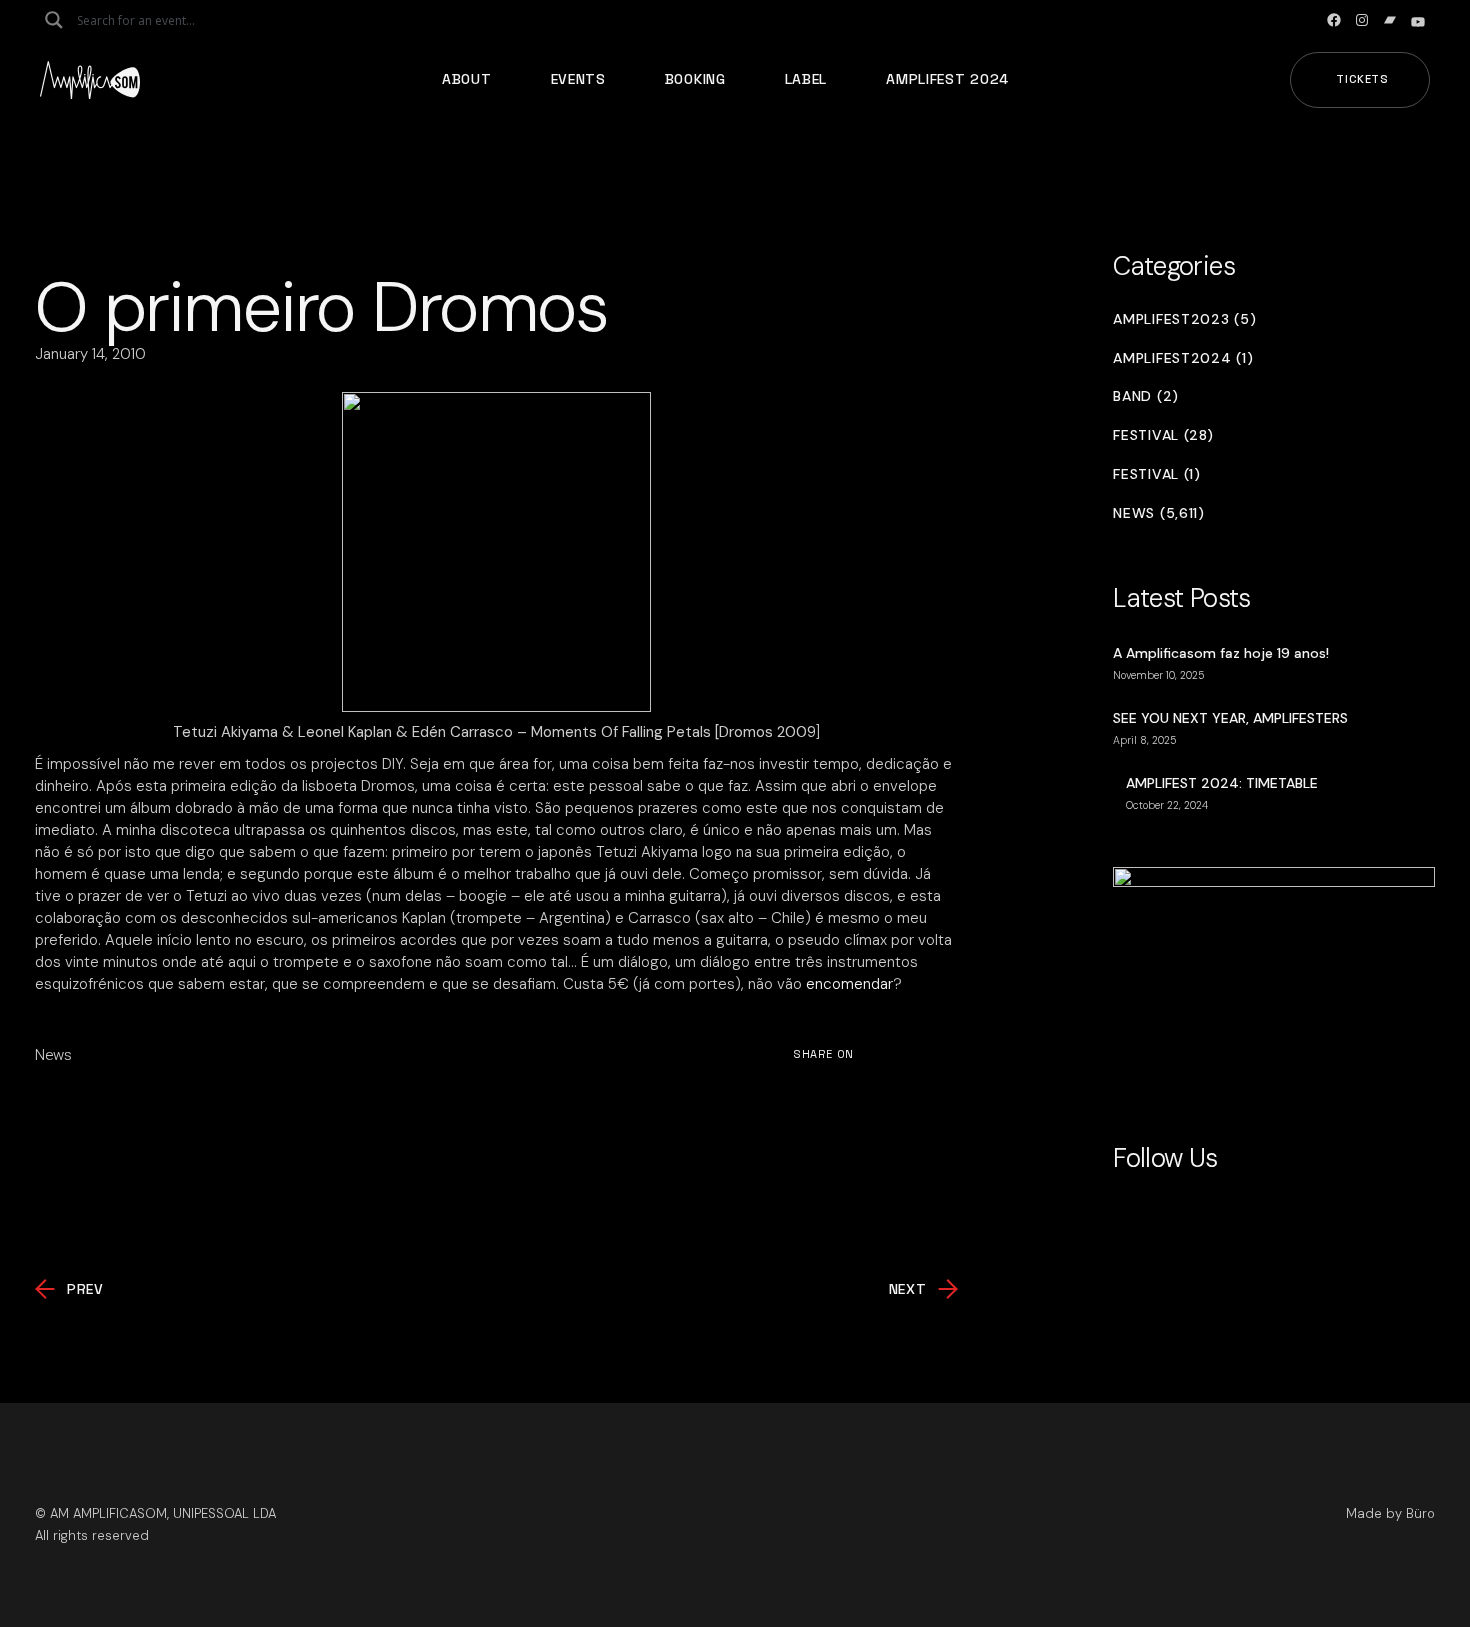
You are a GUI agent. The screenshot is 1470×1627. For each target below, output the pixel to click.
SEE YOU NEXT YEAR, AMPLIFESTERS (1230, 718)
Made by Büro (1390, 1513)
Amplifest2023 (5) (1184, 319)
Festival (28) (1163, 435)
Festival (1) (1156, 474)
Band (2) (1146, 396)
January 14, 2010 (90, 354)
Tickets (1362, 79)
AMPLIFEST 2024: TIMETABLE (1222, 783)
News (53, 1055)
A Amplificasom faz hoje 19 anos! (1221, 653)
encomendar (849, 984)
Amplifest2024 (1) (1183, 358)
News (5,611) (1158, 513)
